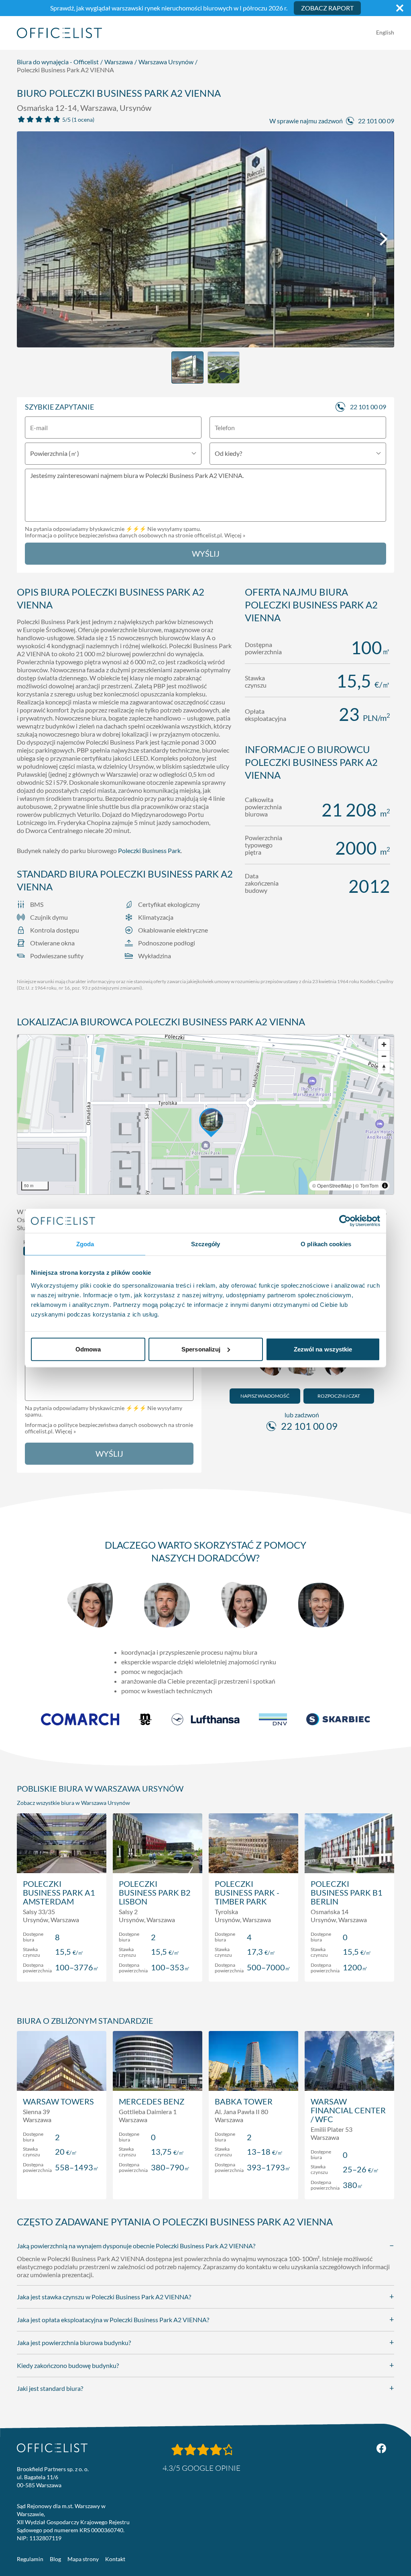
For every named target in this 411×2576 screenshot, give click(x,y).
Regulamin (30, 2559)
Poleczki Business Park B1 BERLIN (347, 1892)
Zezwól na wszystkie (323, 1349)
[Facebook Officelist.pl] (381, 2448)
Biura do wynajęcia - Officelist (58, 62)
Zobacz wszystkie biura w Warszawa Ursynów (73, 1803)
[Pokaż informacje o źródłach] (385, 1186)
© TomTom (367, 1185)
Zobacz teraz (62, 1967)
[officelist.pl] (52, 2448)
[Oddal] (384, 1056)
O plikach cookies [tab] (326, 1244)
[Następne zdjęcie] (384, 239)
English (385, 32)
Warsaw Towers (58, 2101)
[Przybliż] (384, 1044)
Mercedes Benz (152, 2101)
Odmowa (88, 1349)
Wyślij (206, 553)
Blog (55, 2559)
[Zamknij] (400, 8)
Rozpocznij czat (339, 1396)
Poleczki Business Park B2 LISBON (155, 1892)
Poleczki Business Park (149, 850)
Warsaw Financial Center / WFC (348, 2110)
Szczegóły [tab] (206, 1244)
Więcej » (235, 535)
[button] (205, 1114)
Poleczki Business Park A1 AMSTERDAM (59, 1892)
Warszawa (119, 62)
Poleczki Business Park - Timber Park (247, 1892)
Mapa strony (83, 2559)
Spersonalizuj (201, 1349)
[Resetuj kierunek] (384, 1068)
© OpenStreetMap (332, 1185)
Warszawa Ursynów (166, 62)
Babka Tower (244, 2101)
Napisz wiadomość (265, 1396)
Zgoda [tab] (85, 1244)
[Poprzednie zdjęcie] (27, 239)
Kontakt (115, 2559)
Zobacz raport (327, 8)
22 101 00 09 (376, 121)
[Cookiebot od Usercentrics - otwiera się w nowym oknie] (345, 1221)
